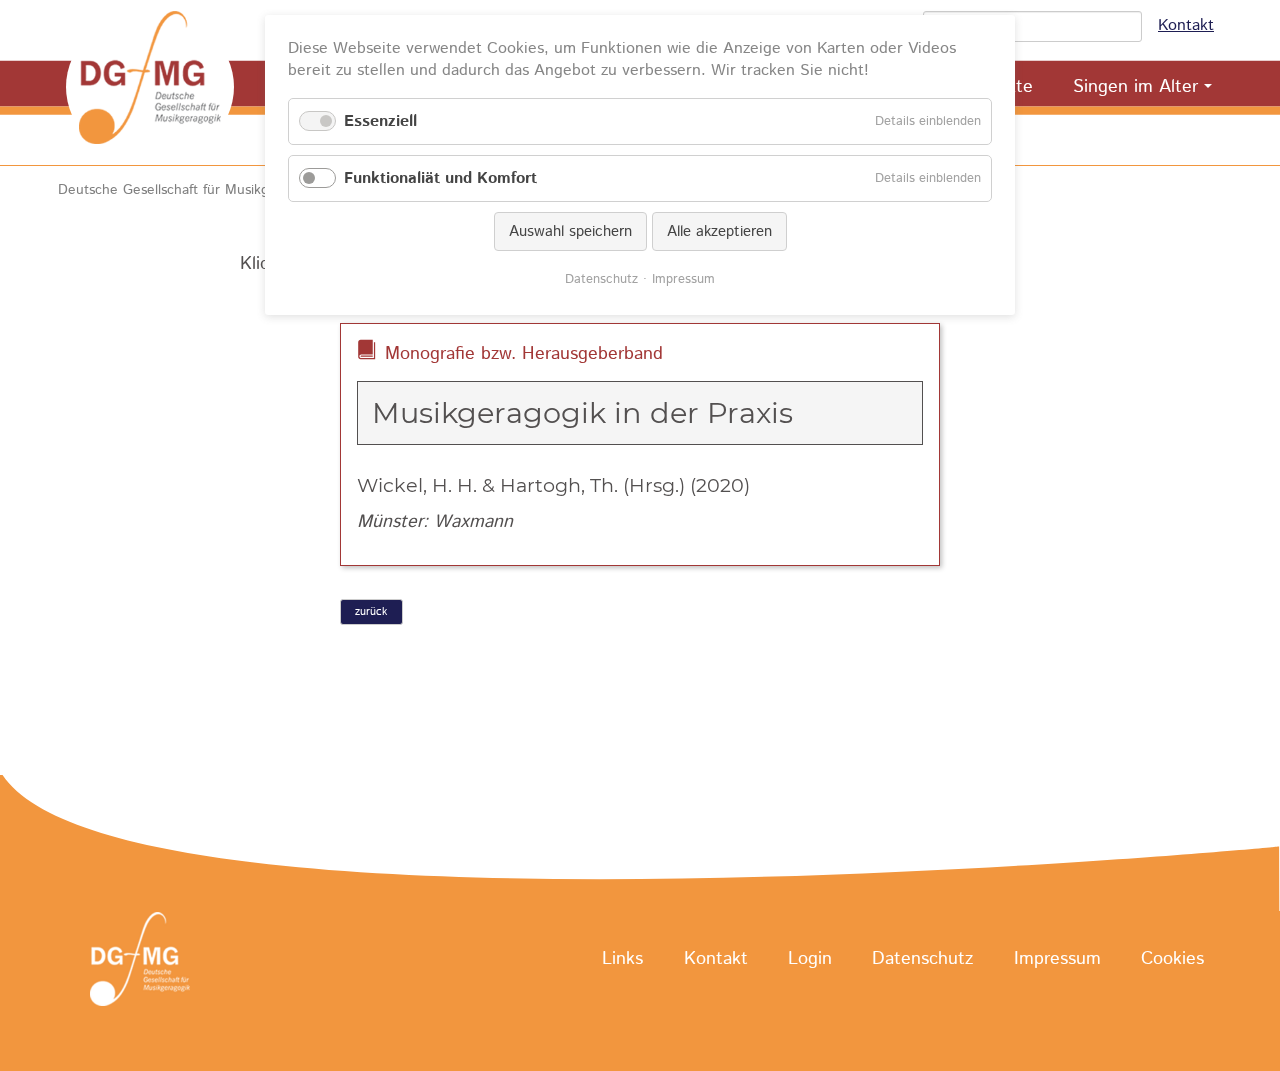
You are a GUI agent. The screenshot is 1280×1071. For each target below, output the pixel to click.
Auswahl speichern (570, 231)
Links (622, 960)
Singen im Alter (1135, 87)
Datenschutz (922, 960)
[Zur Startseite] (150, 87)
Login (810, 960)
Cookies (1172, 960)
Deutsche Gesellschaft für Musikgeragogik (190, 190)
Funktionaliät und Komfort (440, 178)
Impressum (1057, 960)
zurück (371, 612)
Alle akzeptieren (719, 231)
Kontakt (1186, 25)
